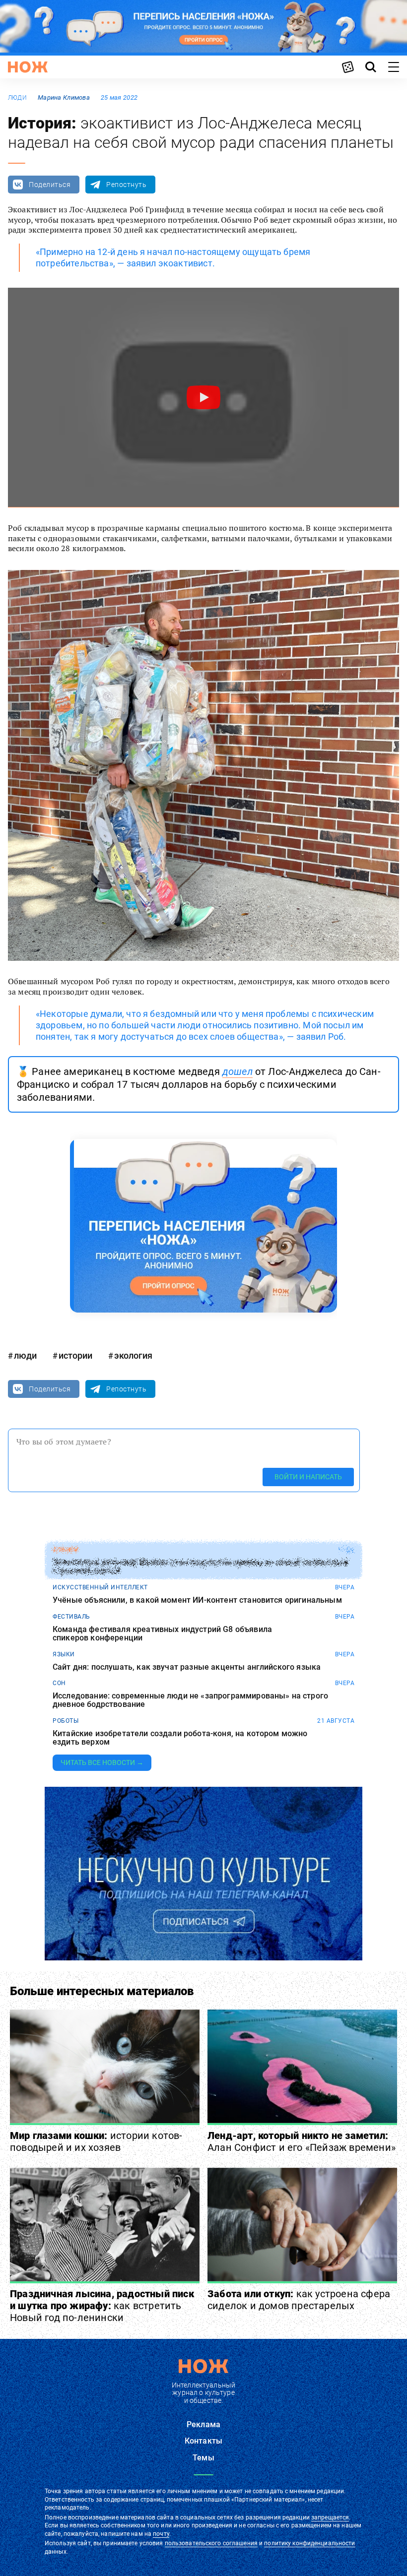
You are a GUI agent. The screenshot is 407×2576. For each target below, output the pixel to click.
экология (133, 1355)
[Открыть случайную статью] (348, 67)
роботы (66, 1721)
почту (161, 2534)
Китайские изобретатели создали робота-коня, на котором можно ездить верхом (180, 1738)
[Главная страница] (28, 67)
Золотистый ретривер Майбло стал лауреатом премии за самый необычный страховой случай (200, 1567)
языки (64, 1654)
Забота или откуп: (299, 2300)
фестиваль (71, 1617)
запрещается (330, 2517)
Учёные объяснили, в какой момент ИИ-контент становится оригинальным (197, 1600)
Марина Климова (64, 97)
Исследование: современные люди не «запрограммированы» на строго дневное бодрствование (190, 1700)
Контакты (203, 2441)
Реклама (203, 2424)
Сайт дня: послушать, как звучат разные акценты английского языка (187, 1667)
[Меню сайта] (394, 67)
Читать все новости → (102, 1762)
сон (59, 1683)
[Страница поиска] (371, 67)
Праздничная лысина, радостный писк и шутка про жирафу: (102, 2306)
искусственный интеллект (100, 1587)
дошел (237, 1071)
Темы (203, 2458)
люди (17, 98)
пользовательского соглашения (211, 2543)
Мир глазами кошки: (96, 2141)
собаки (65, 1550)
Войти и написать (308, 1477)
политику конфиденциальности (309, 2543)
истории (75, 1355)
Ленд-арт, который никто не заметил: (302, 2141)
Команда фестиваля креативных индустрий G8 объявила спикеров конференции (162, 1634)
